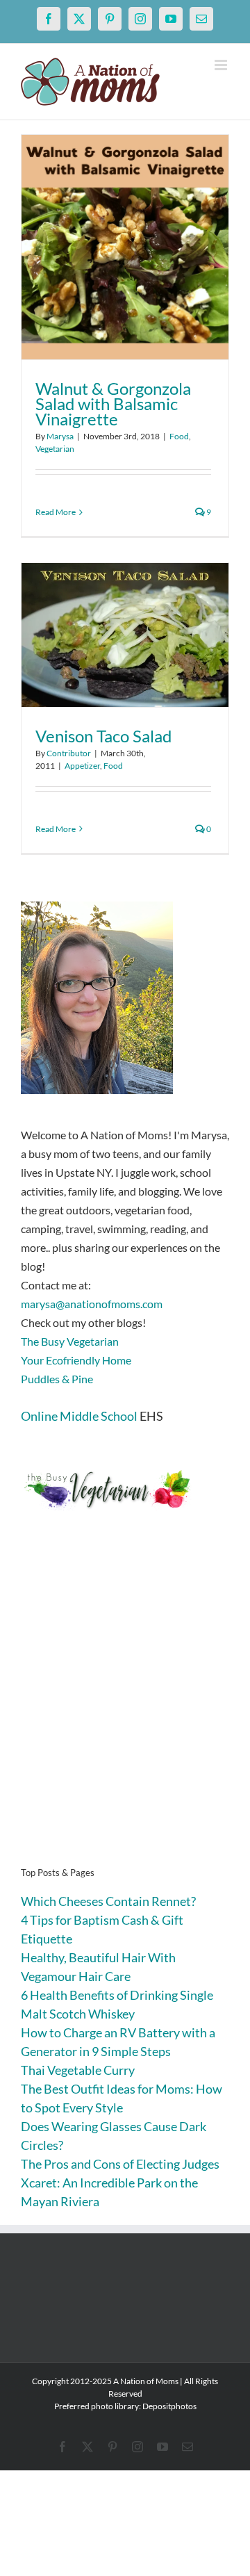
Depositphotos (169, 2406)
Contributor (69, 753)
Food (179, 436)
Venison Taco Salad (103, 736)
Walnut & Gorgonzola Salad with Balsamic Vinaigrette (113, 403)
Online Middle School (79, 1416)
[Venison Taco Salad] (125, 635)
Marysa (60, 436)
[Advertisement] (125, 1710)
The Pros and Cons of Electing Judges (120, 2164)
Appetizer (82, 766)
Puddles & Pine (57, 1379)
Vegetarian (55, 449)
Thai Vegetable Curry (78, 2070)
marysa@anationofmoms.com (92, 1304)
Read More (56, 512)
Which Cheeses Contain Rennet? (108, 1901)
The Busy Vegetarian (70, 1341)
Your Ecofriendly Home (76, 1360)
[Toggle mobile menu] (222, 65)
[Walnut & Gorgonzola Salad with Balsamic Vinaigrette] (125, 247)
